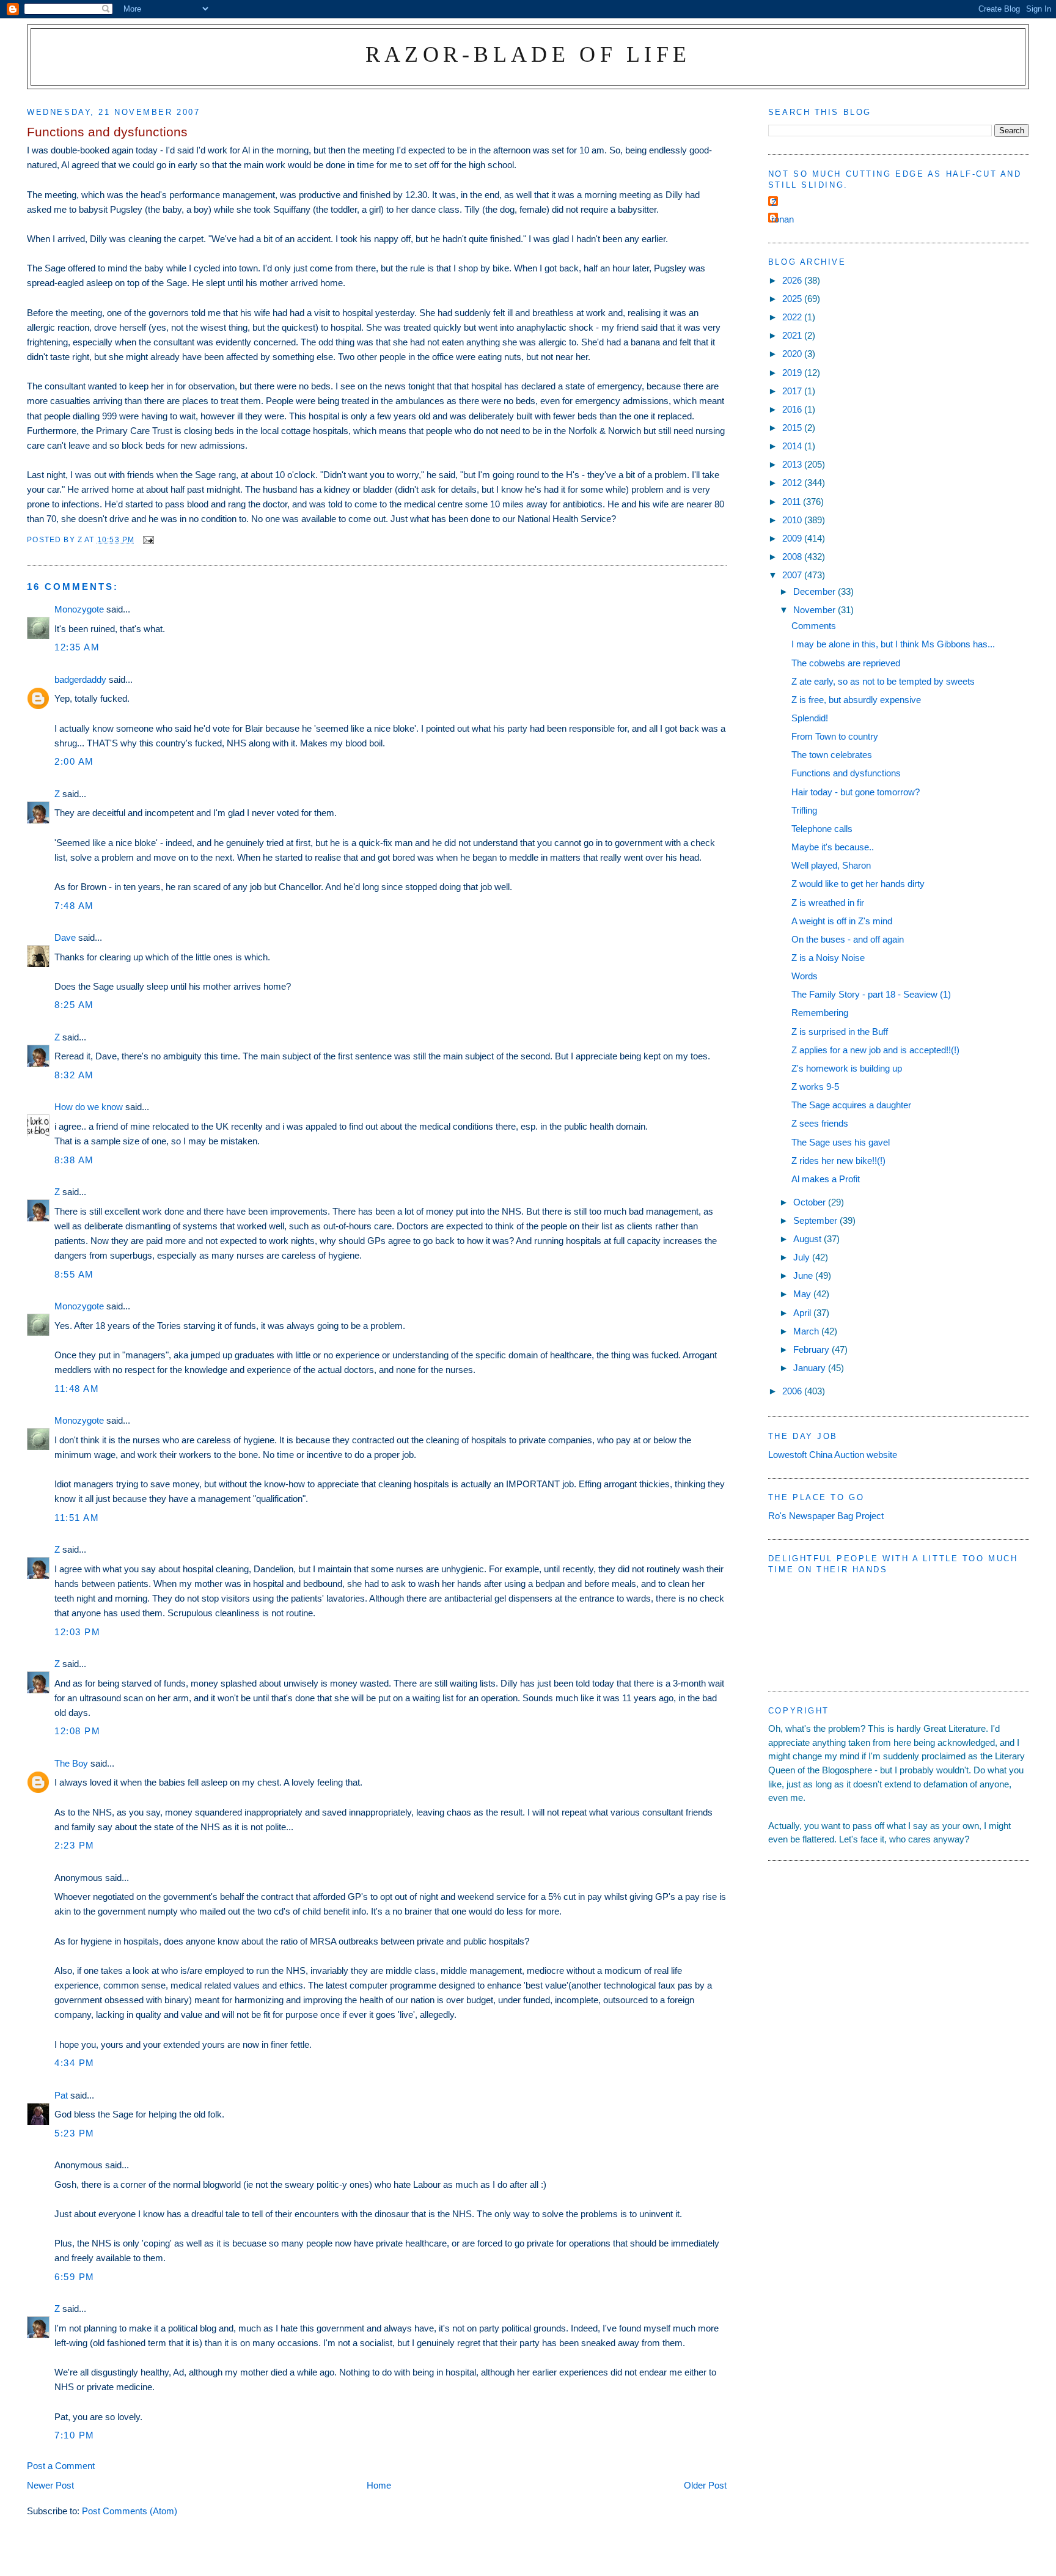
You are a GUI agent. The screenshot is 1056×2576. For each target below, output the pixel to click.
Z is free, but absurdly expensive (856, 700)
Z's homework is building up (847, 1068)
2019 (793, 373)
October (811, 1202)
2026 (793, 280)
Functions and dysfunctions (846, 773)
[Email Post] (148, 539)
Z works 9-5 (815, 1087)
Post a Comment (61, 2466)
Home (379, 2485)
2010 (793, 520)
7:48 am (74, 906)
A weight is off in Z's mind (842, 921)
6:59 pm (75, 2277)
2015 (793, 428)
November (816, 610)
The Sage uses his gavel (841, 1142)
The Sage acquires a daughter (851, 1105)
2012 (793, 483)
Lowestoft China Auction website (833, 1455)
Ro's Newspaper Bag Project (826, 1516)
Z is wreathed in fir (828, 903)
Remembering (820, 1013)
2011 (793, 502)
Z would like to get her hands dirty (858, 884)
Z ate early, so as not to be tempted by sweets (883, 681)
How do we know (89, 1107)
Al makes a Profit (826, 1179)
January (811, 1368)
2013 (793, 464)
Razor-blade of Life (528, 54)
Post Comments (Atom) (130, 2511)
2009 (793, 538)
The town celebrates (832, 755)
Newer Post (50, 2485)
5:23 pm (75, 2133)
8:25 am (74, 1005)
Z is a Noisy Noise (828, 958)
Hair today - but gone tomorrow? (856, 792)
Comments (814, 626)
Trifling (804, 810)
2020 (793, 354)
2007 (793, 575)
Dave (65, 937)
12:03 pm (77, 1632)
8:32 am (74, 1075)
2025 (793, 299)
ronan (783, 219)
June (804, 1275)
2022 (793, 317)
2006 (793, 1391)
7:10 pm (75, 2435)
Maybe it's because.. (833, 847)
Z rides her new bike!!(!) (838, 1161)
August (809, 1239)
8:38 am (74, 1160)
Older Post (705, 2485)
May (803, 1294)
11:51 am (77, 1518)
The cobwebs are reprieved (846, 663)
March (807, 1331)
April (803, 1313)
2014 (793, 446)
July (803, 1257)
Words (805, 976)
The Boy (71, 1763)
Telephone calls (822, 829)
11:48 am (77, 1389)
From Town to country (835, 736)
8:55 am (74, 1274)
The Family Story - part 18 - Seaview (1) (871, 994)
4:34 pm (75, 2063)
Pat (61, 2095)
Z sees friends (820, 1123)
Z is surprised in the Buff (840, 1032)
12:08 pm (77, 1731)
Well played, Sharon (831, 865)
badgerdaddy (80, 679)
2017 (793, 391)
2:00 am (74, 761)
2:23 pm (75, 1845)
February (812, 1349)
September (816, 1220)
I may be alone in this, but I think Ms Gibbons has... (893, 644)
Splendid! (810, 718)
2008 (793, 557)
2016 (793, 409)
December (816, 591)
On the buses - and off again (848, 939)
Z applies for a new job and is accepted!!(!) (875, 1050)
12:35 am (77, 647)
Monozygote (79, 609)
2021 (793, 335)
